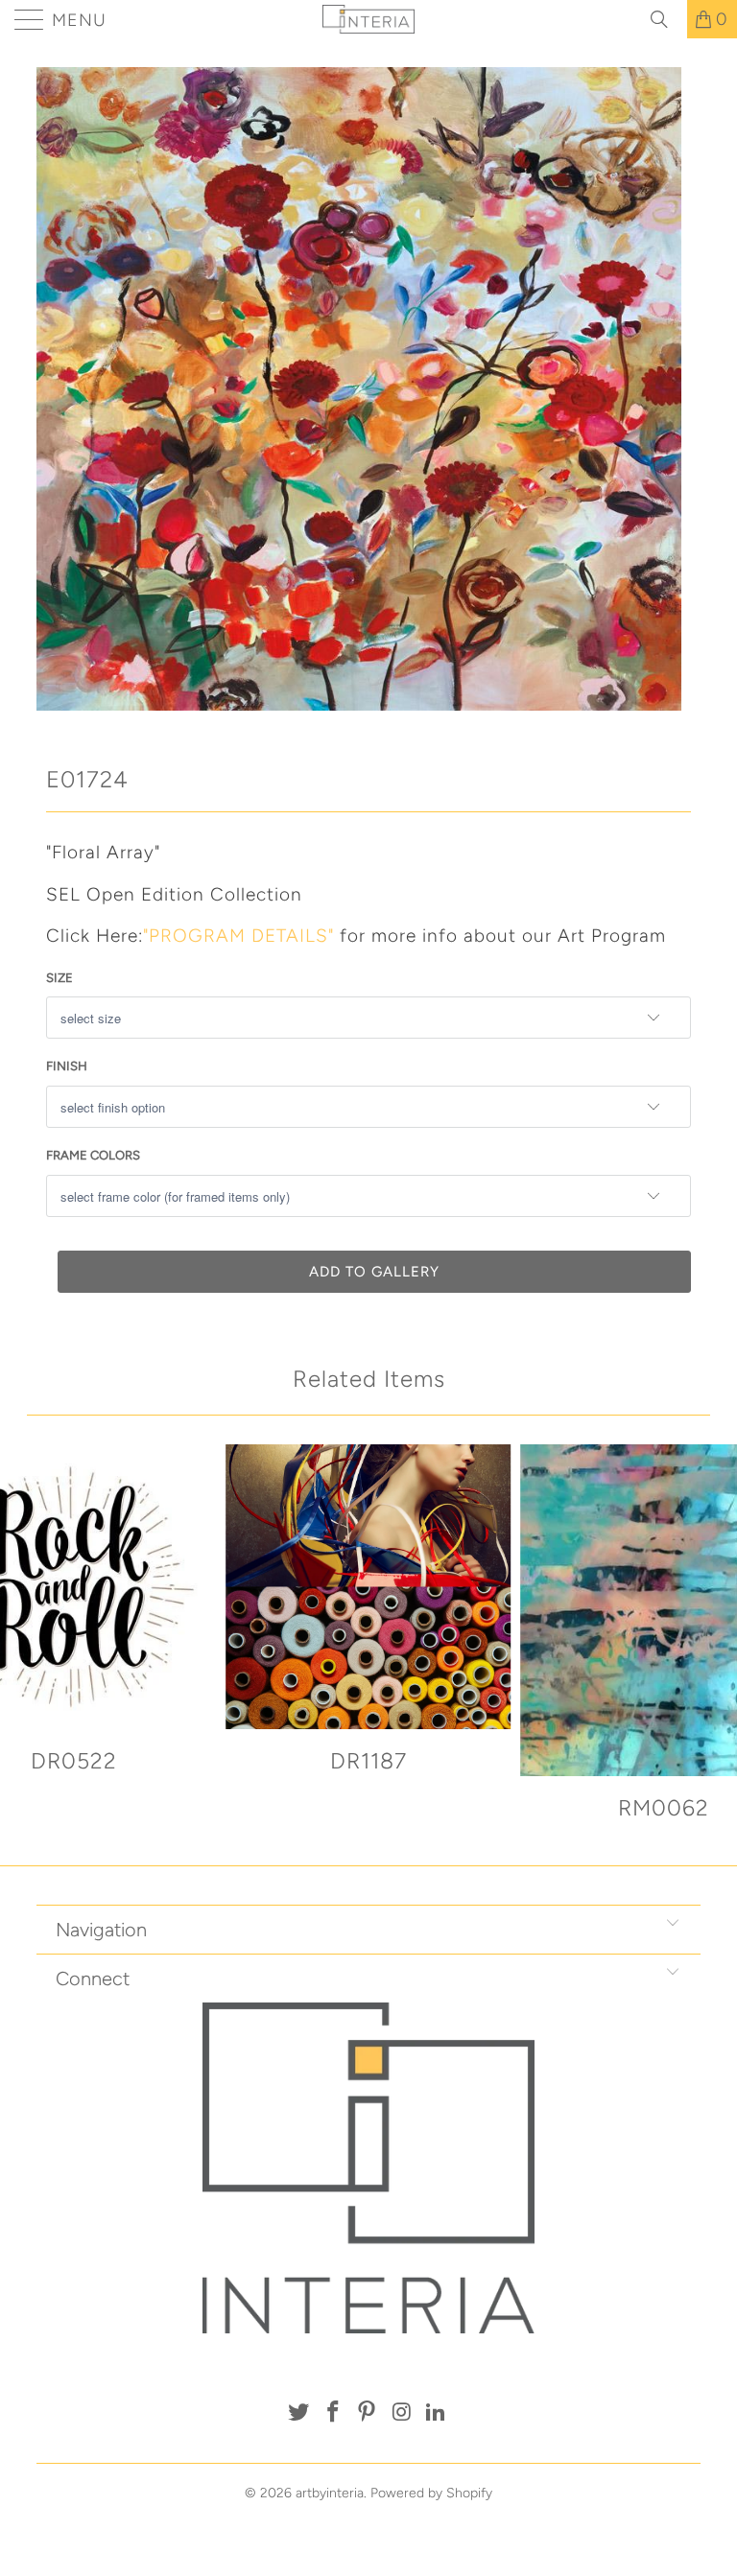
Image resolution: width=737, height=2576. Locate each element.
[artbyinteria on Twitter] (299, 2413)
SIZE (59, 978)
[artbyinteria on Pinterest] (368, 2413)
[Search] (666, 19)
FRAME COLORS (93, 1155)
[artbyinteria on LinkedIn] (437, 2413)
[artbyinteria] (368, 19)
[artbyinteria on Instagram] (402, 2413)
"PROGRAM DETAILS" (238, 936)
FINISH (67, 1066)
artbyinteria (330, 2493)
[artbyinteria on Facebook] (333, 2413)
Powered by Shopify (431, 2493)
